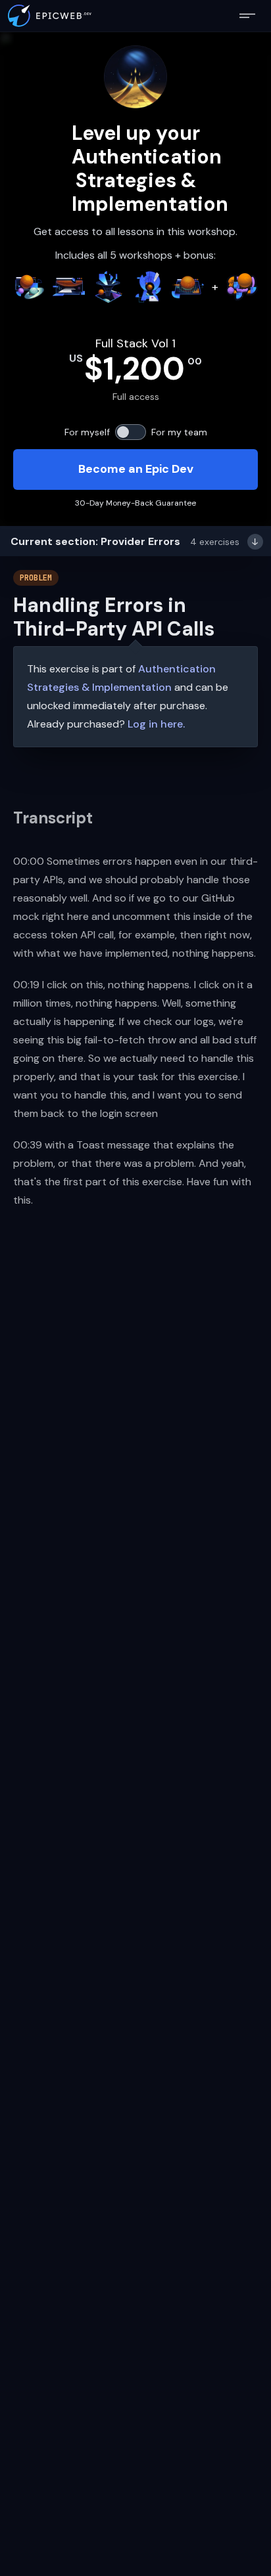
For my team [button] (179, 432)
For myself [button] (87, 432)
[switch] (131, 432)
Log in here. (156, 724)
